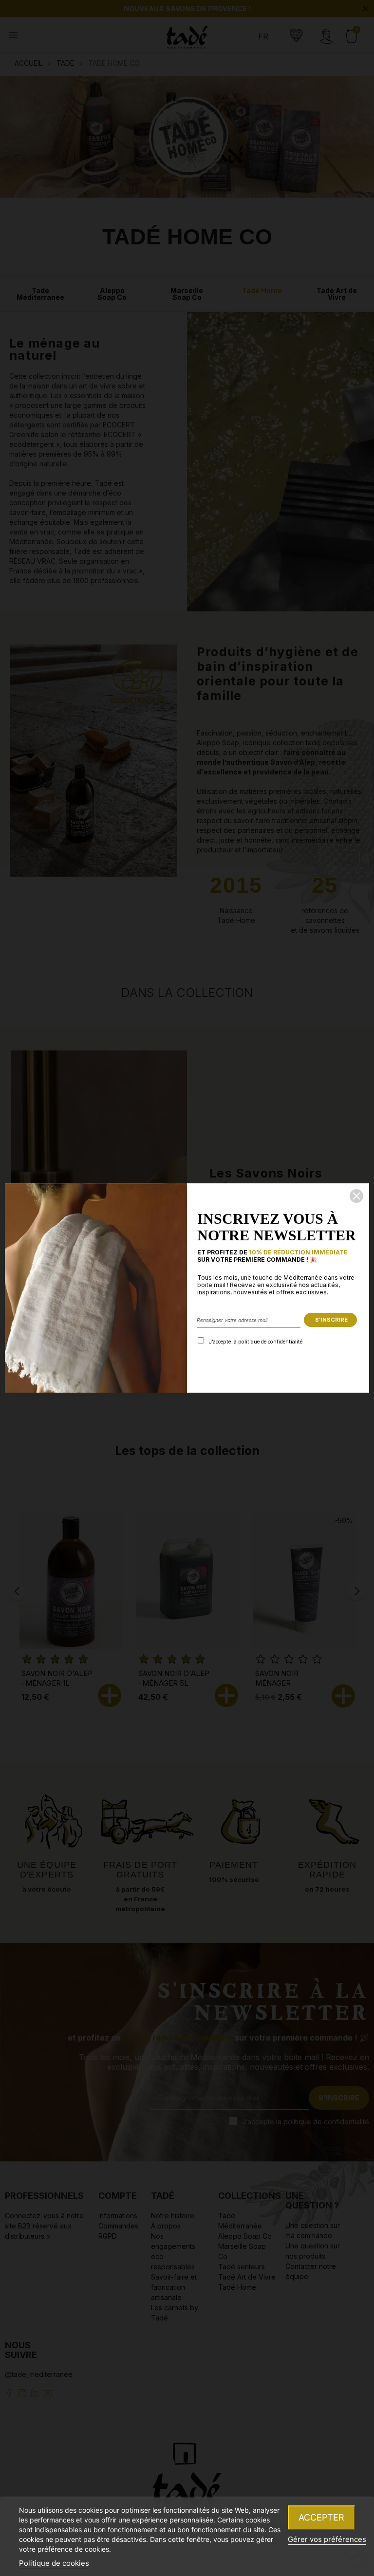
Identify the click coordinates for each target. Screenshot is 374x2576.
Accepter (321, 2517)
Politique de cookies (54, 2563)
